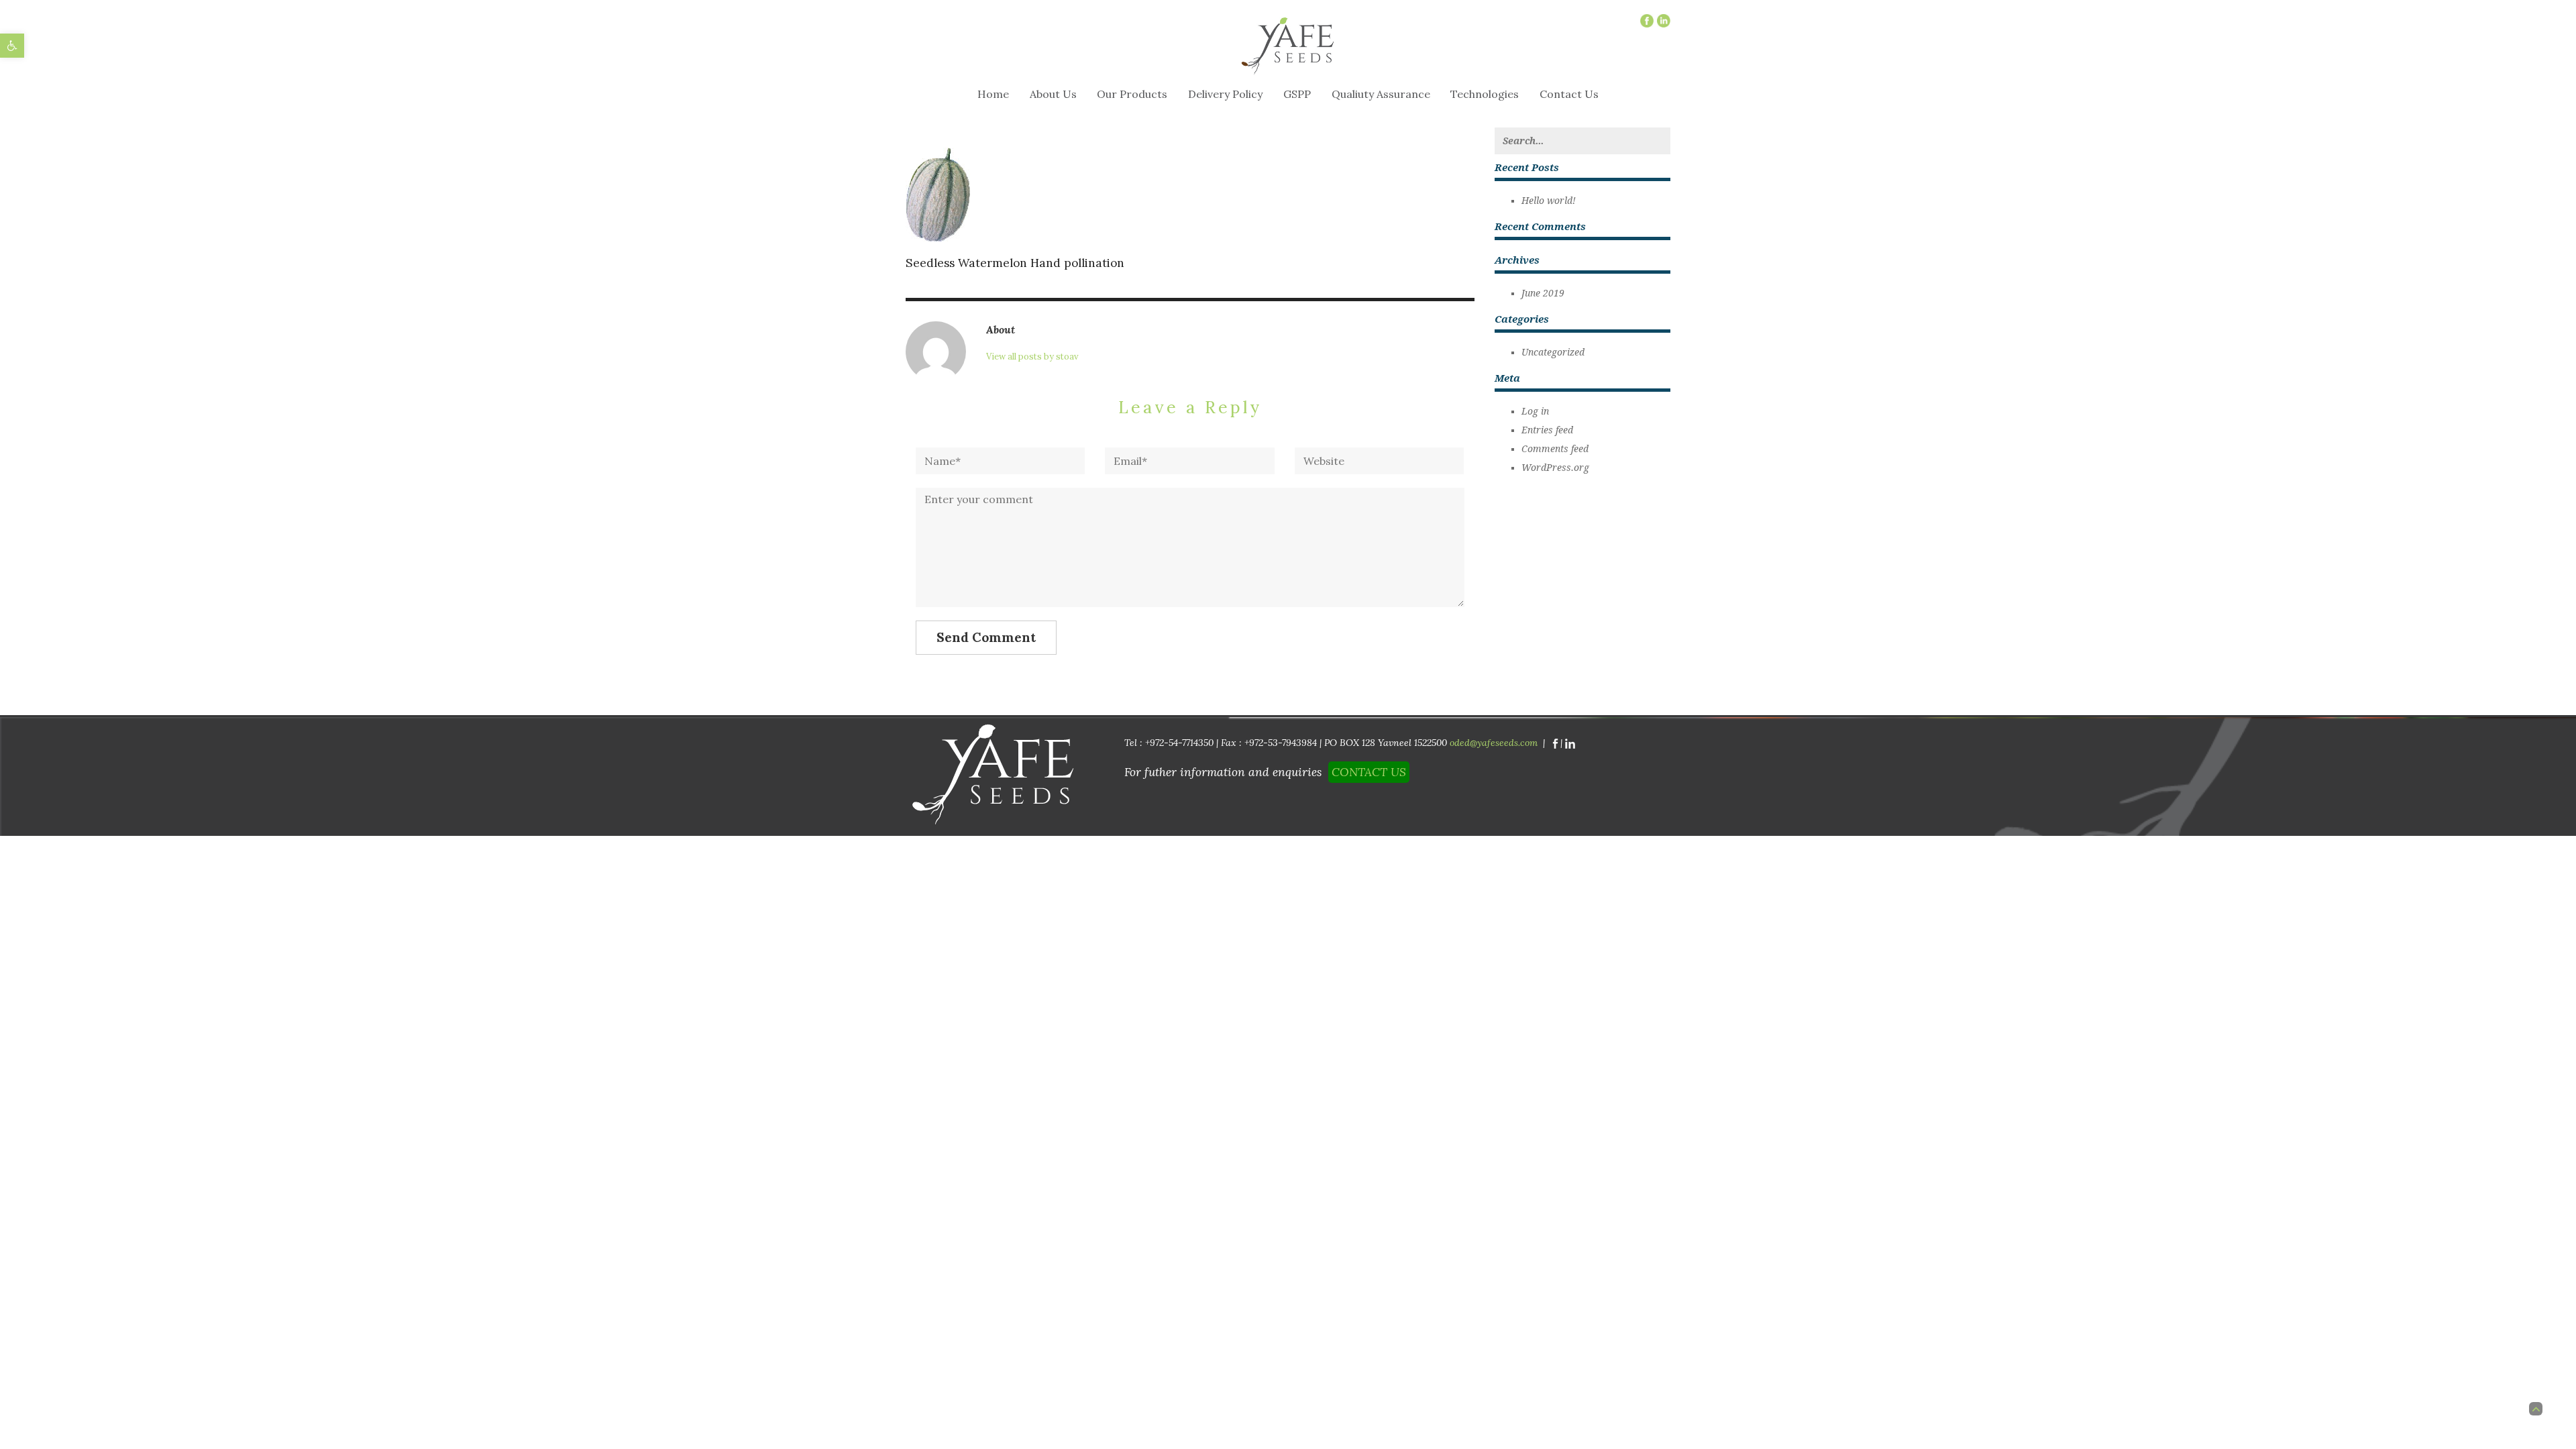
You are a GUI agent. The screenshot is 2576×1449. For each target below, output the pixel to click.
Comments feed (1555, 449)
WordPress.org (1555, 468)
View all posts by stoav (1032, 357)
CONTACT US (1369, 772)
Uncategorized (1553, 352)
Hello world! (1549, 201)
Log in (1535, 411)
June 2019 (1543, 293)
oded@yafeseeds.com (1496, 743)
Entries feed (1547, 430)
